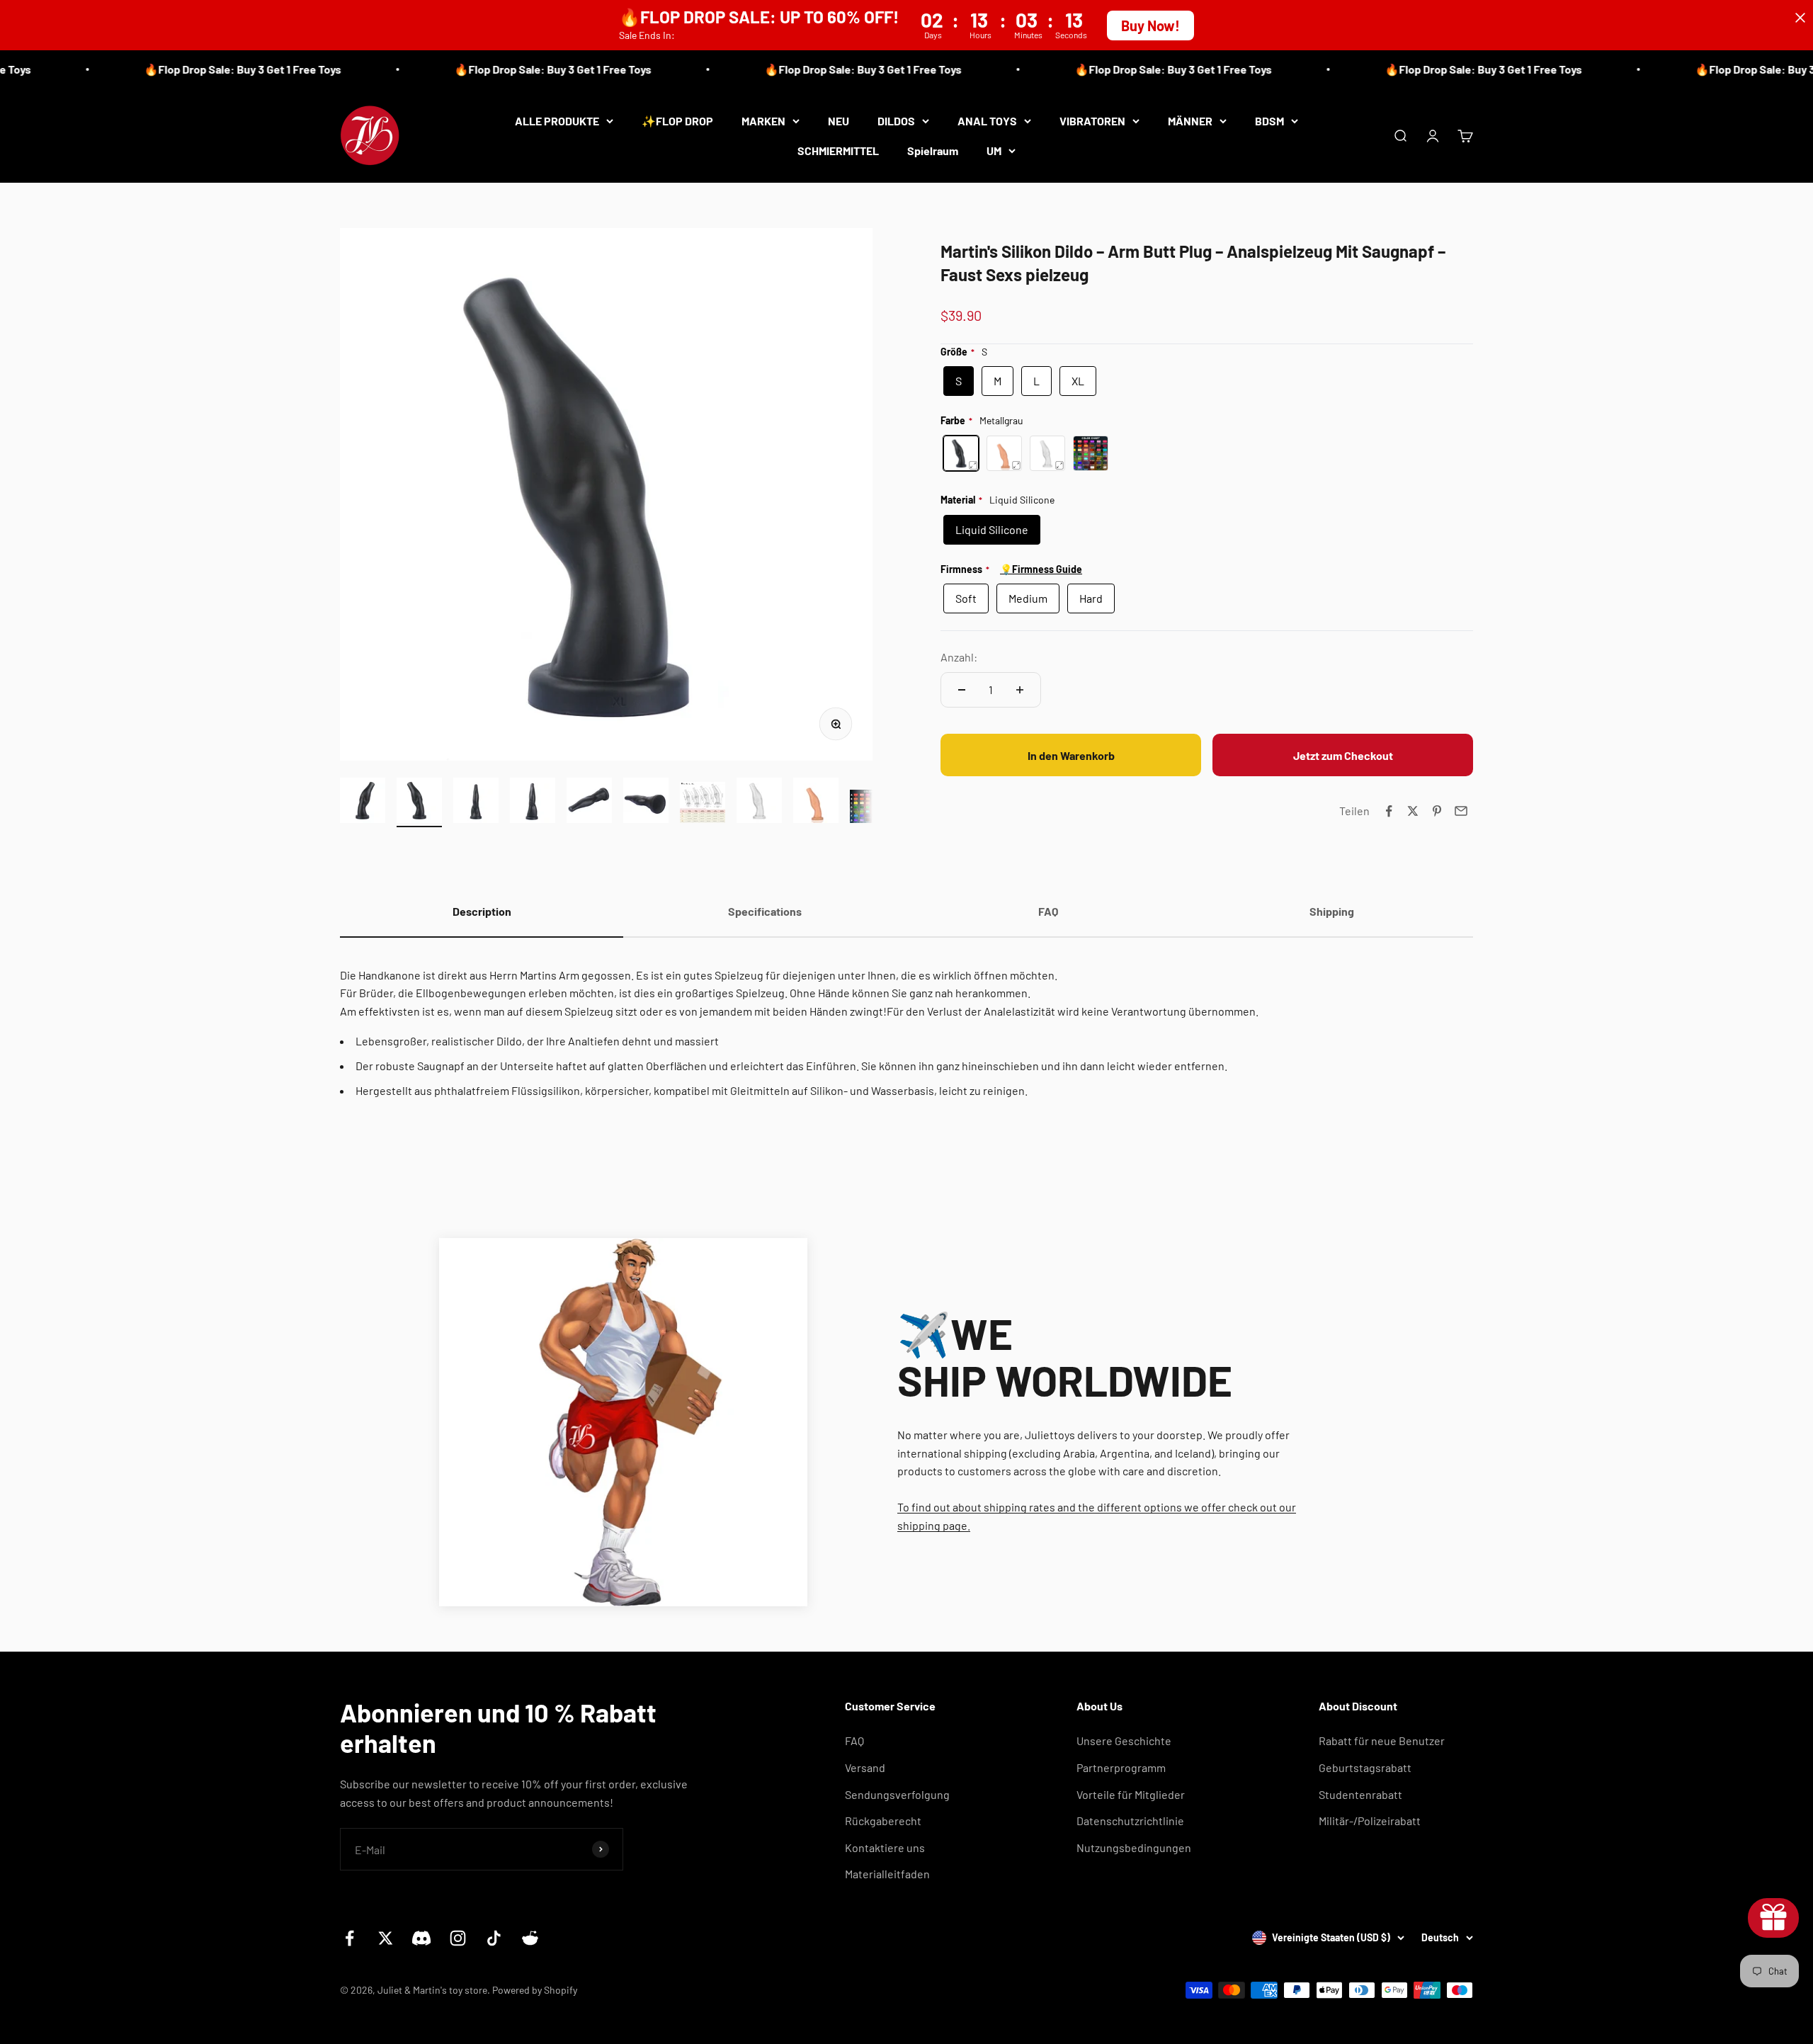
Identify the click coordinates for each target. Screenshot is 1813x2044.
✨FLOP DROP (677, 121)
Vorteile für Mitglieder (1131, 1794)
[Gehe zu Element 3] (476, 802)
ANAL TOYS (987, 121)
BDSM (1269, 121)
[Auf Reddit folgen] (530, 1938)
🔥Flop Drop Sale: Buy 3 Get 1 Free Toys (195, 69)
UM (994, 150)
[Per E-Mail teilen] (1461, 811)
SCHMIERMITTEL (838, 150)
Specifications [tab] (765, 911)
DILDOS (896, 121)
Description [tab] (482, 911)
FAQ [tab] (1048, 911)
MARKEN (763, 121)
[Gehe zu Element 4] (533, 802)
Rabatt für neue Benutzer (1382, 1741)
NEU (839, 121)
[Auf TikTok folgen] (494, 1938)
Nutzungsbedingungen (1134, 1847)
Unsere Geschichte (1124, 1741)
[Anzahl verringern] (962, 690)
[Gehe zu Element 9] (816, 802)
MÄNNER (1190, 121)
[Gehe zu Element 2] (419, 802)
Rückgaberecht (883, 1821)
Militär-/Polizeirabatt (1370, 1821)
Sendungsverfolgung (897, 1794)
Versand (865, 1767)
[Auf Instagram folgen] (458, 1938)
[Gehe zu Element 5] (589, 802)
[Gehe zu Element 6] (646, 802)
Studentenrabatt (1360, 1794)
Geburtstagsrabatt (1365, 1767)
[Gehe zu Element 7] (703, 805)
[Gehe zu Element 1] (363, 802)
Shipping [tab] (1332, 911)
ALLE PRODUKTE (557, 121)
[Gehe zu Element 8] (759, 802)
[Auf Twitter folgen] (386, 1938)
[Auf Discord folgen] (422, 1938)
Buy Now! (1150, 25)
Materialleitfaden (887, 1874)
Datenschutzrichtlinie (1130, 1821)
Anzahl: (959, 657)
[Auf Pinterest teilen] (1437, 811)
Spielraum (933, 150)
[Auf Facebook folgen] (349, 1938)
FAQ (854, 1741)
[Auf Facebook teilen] (1389, 811)
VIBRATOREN (1092, 121)
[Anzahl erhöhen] (1020, 690)
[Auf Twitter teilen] (1413, 811)
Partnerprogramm (1121, 1767)
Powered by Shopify (535, 1990)
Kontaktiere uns (885, 1847)
